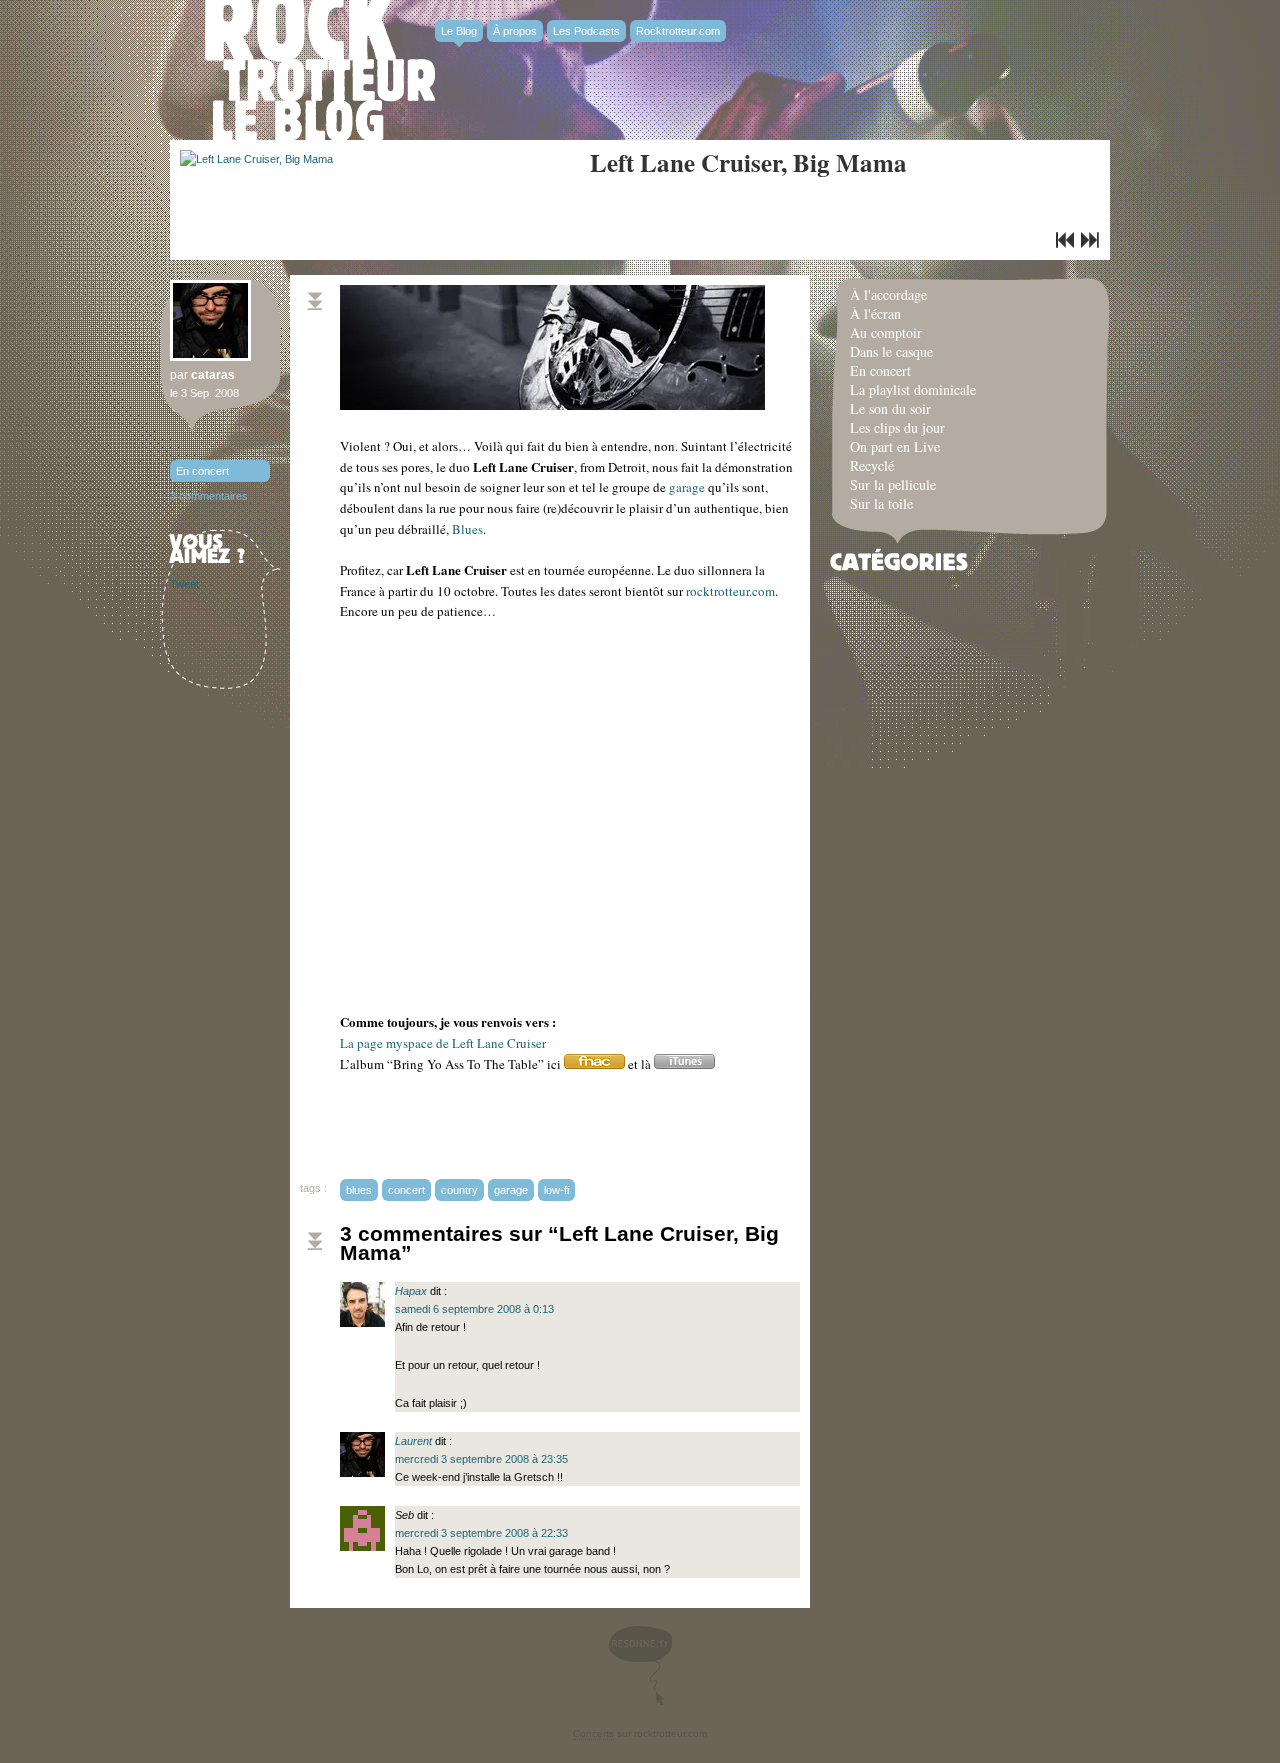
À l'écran (875, 313)
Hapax (411, 1291)
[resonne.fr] (640, 1665)
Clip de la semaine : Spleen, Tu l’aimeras (1065, 240)
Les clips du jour (897, 427)
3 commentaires (209, 496)
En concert (202, 471)
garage (687, 487)
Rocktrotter (320, 70)
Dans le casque (891, 351)
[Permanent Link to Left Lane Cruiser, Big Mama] (256, 159)
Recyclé (872, 465)
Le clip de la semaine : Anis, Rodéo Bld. (1090, 240)
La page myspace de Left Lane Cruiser (443, 1043)
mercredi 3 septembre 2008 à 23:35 (481, 1459)
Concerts (593, 1733)
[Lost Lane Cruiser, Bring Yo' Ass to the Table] (684, 1064)
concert (406, 1190)
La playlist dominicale (913, 389)
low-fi (556, 1190)
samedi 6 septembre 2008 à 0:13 (474, 1309)
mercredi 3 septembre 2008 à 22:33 (481, 1533)
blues (359, 1190)
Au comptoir (886, 332)
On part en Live (895, 446)
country (459, 1190)
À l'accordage (888, 294)
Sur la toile (881, 503)
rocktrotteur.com (730, 591)
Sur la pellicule (893, 484)
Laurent (413, 1441)
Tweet (184, 584)
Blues (467, 529)
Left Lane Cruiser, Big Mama (748, 162)
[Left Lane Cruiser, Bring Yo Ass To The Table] (594, 1064)
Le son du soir (890, 408)
